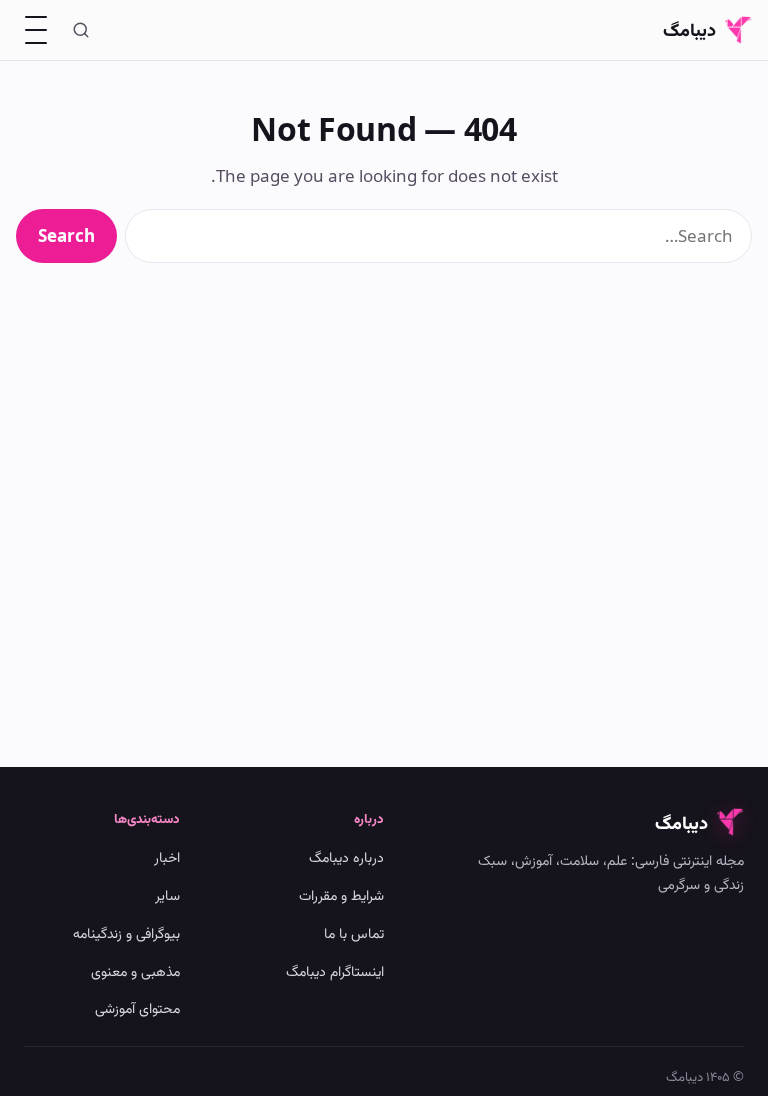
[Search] (81, 30)
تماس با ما (354, 932)
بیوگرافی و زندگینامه (126, 932)
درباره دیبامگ (346, 856)
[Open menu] (36, 30)
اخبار (167, 856)
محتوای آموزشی (137, 1007)
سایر (167, 894)
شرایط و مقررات (341, 894)
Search (66, 235)
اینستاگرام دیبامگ (335, 970)
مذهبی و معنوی (135, 970)
